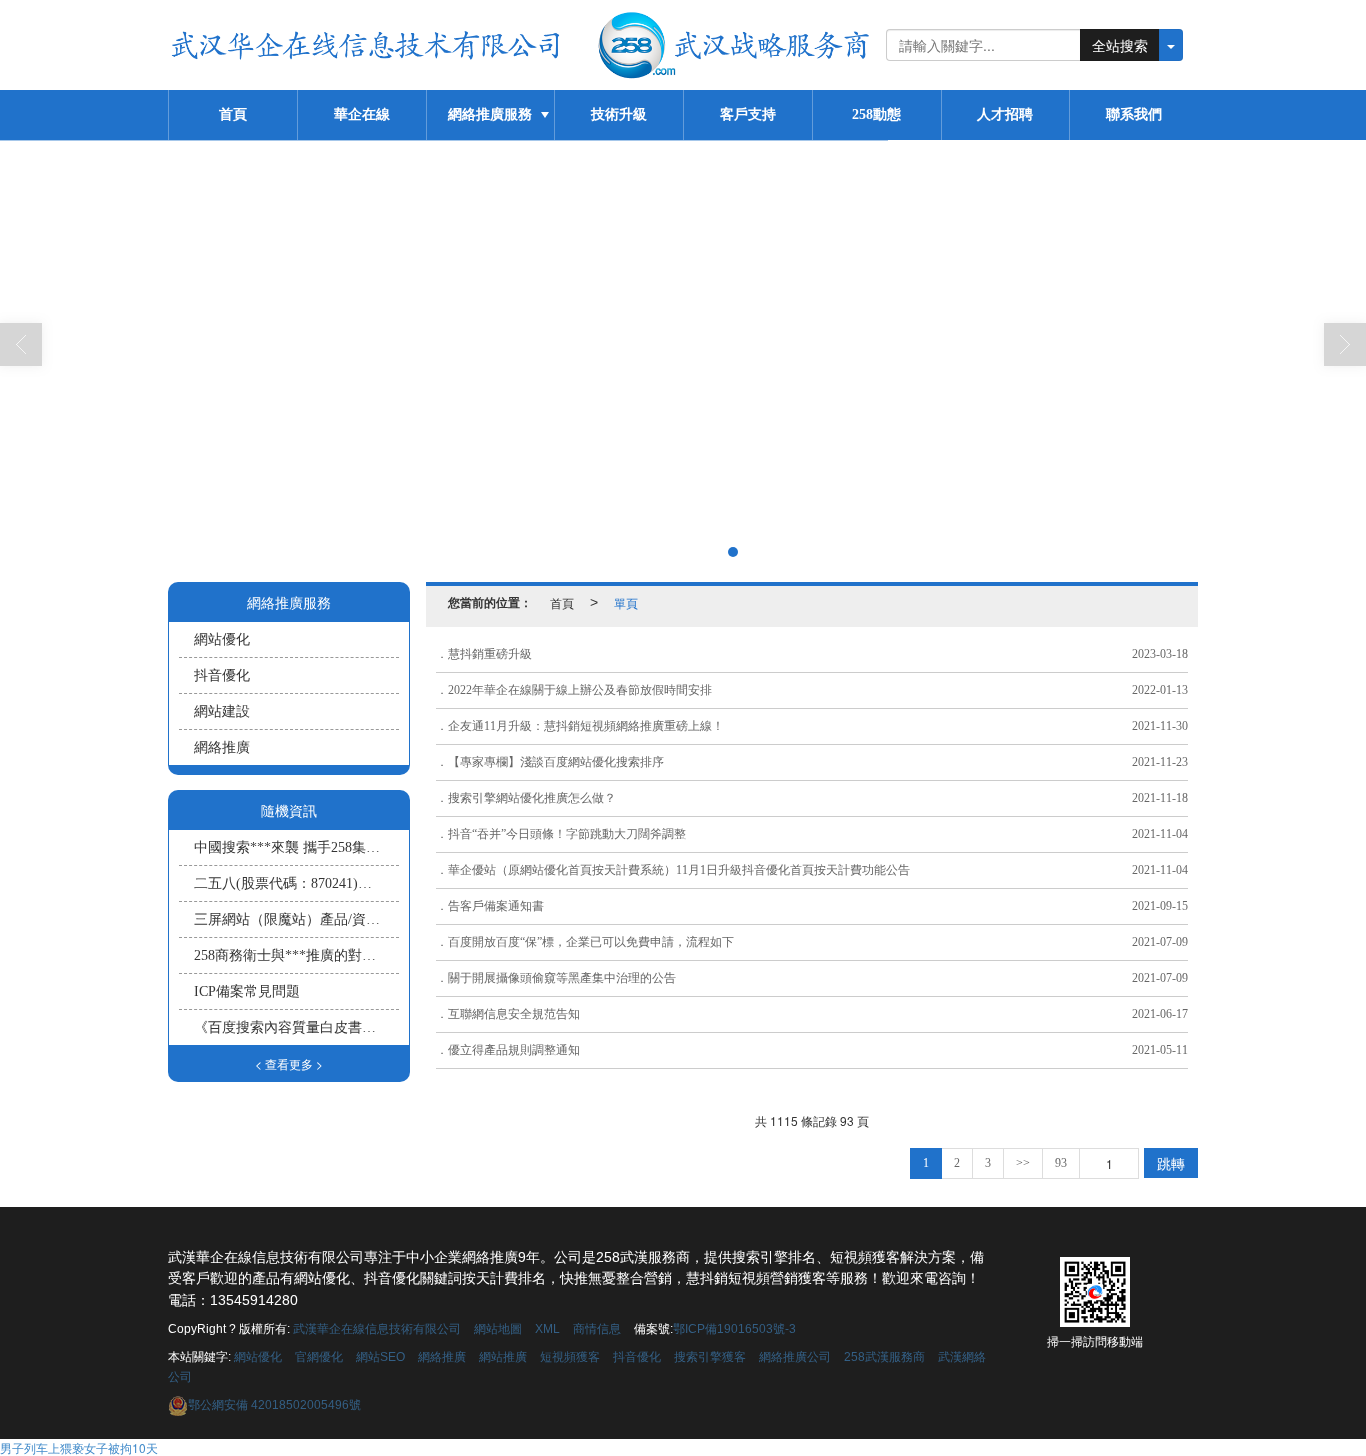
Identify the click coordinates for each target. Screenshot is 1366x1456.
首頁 (233, 114)
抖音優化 (222, 675)
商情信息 (597, 1329)
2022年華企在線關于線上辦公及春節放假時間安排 (580, 690)
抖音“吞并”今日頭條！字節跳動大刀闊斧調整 (567, 834)
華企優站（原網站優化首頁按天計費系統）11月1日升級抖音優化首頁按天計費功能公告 (679, 870)
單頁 (626, 602)
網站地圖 (498, 1329)
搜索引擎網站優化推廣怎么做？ (532, 798)
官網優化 (319, 1357)
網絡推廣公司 (795, 1357)
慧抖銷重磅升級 (490, 654)
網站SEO (380, 1357)
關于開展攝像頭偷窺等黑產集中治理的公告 (562, 978)
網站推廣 (503, 1357)
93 (1061, 1163)
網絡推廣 (222, 747)
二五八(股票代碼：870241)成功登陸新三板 (296, 883)
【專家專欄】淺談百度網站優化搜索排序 (556, 762)
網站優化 (222, 639)
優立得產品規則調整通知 (514, 1050)
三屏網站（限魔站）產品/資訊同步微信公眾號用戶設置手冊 (296, 919)
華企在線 (362, 114)
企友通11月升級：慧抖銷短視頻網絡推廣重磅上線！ (586, 726)
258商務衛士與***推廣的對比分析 (296, 955)
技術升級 (619, 114)
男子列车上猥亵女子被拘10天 (79, 1447)
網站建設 (222, 711)
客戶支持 (748, 114)
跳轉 (1171, 1163)
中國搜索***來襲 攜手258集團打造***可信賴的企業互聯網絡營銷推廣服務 (296, 847)
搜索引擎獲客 (710, 1357)
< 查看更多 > (289, 1063)
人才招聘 (1005, 114)
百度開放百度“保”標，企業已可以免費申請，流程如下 (591, 942)
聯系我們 (1134, 114)
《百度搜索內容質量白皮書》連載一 (296, 1027)
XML (547, 1329)
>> (1023, 1163)
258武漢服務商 (884, 1357)
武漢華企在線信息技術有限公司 (377, 1329)
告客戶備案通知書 (496, 906)
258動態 (876, 114)
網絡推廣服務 (490, 114)
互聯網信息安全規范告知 (514, 1014)
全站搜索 (1120, 45)
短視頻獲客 (570, 1357)
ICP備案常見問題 (247, 991)
